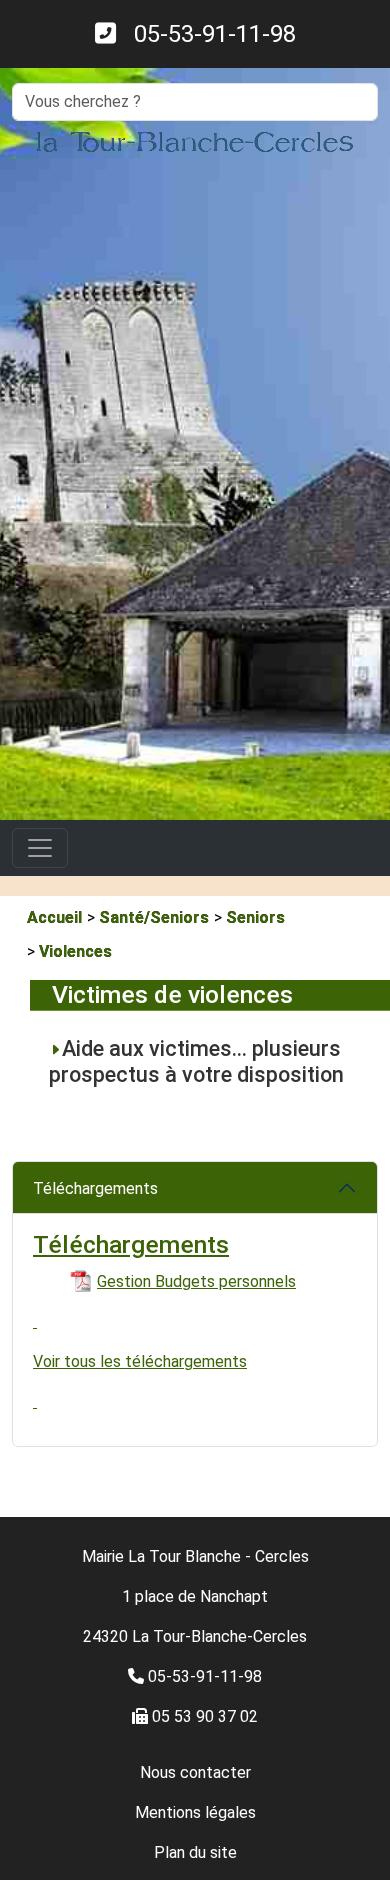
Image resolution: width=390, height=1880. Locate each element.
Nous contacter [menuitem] (195, 1772)
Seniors (255, 917)
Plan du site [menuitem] (195, 1852)
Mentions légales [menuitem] (195, 1812)
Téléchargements (95, 1188)
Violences (75, 951)
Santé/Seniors (154, 917)
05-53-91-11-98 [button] (206, 34)
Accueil (54, 917)
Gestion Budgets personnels (196, 1281)
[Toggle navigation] (40, 848)
